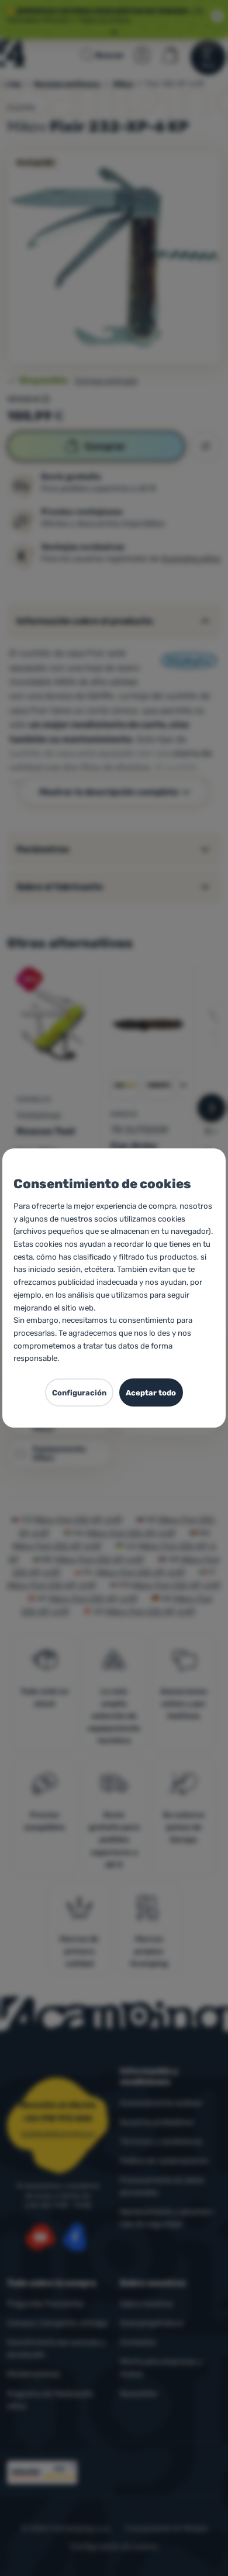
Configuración (79, 1393)
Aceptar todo (151, 1393)
